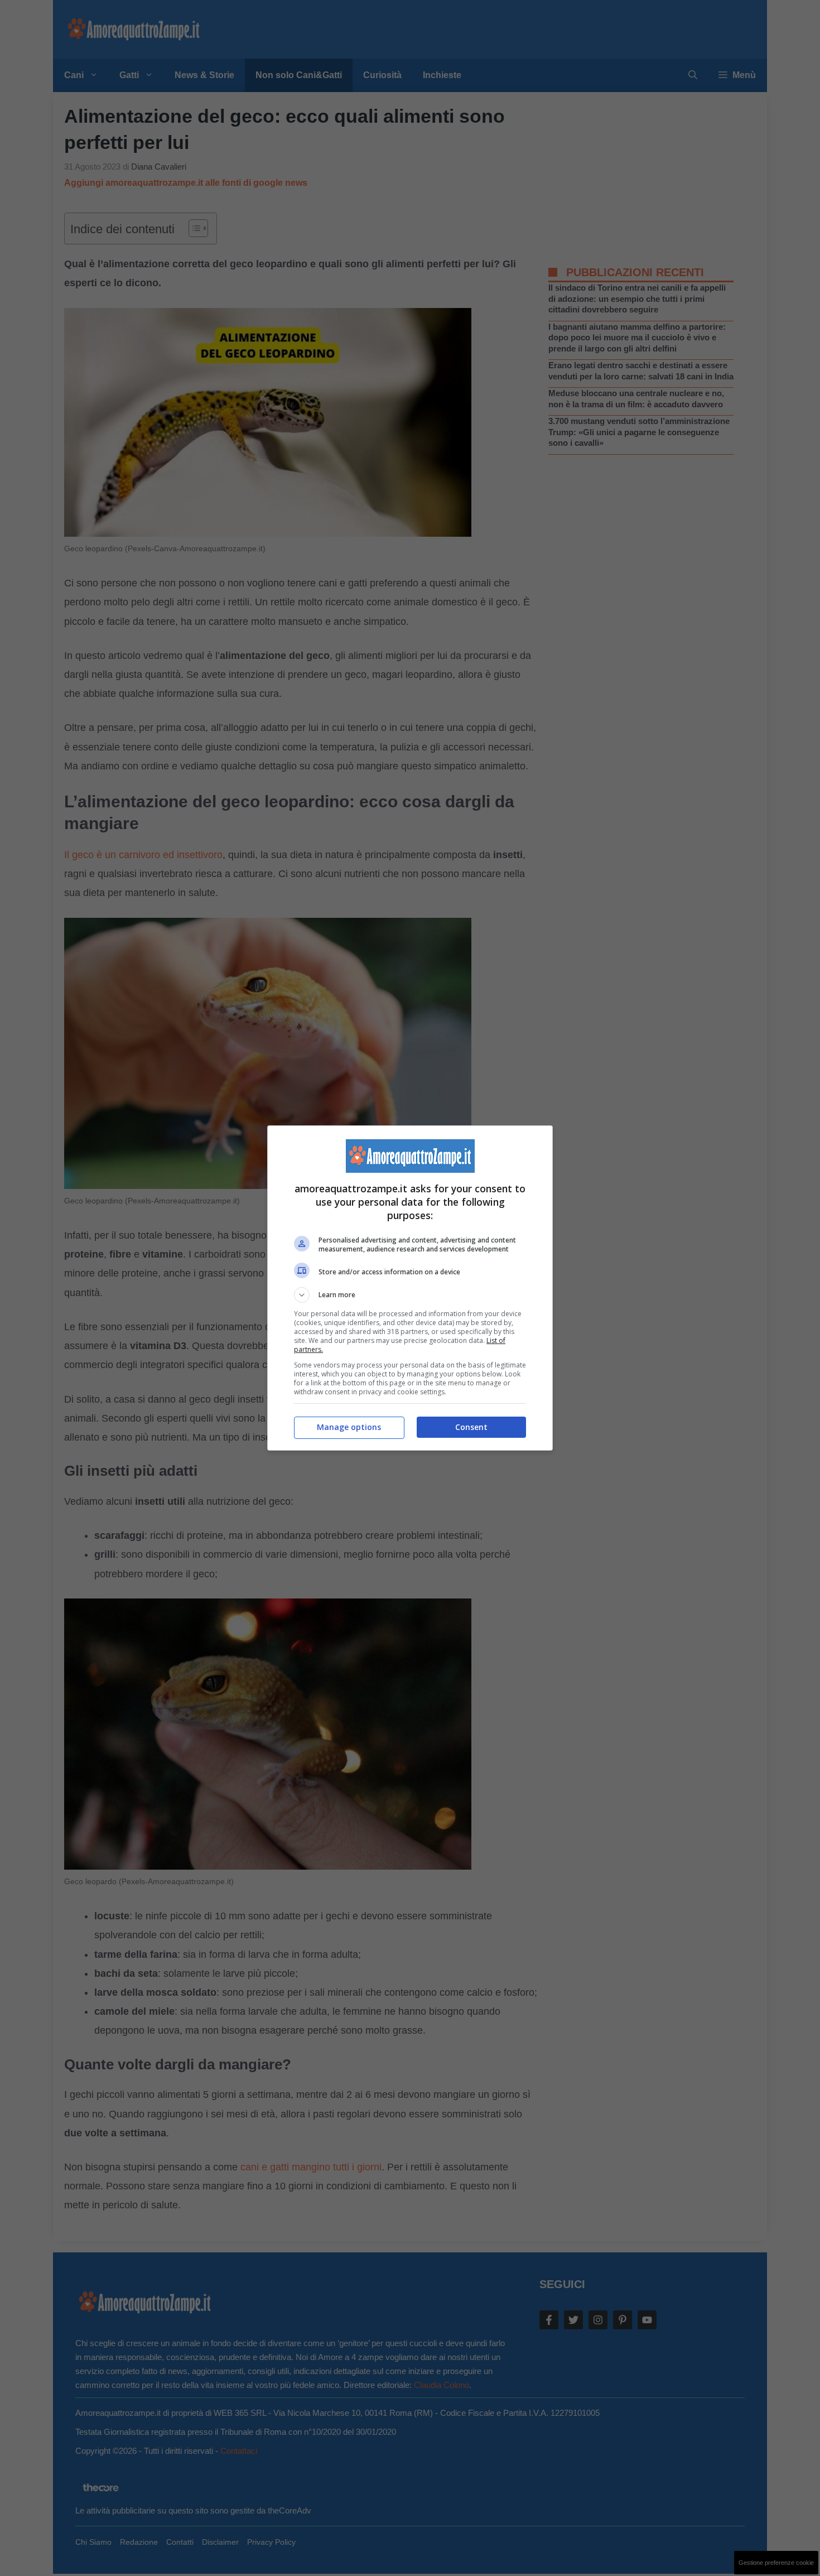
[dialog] (410, 1288)
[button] (410, 1295)
